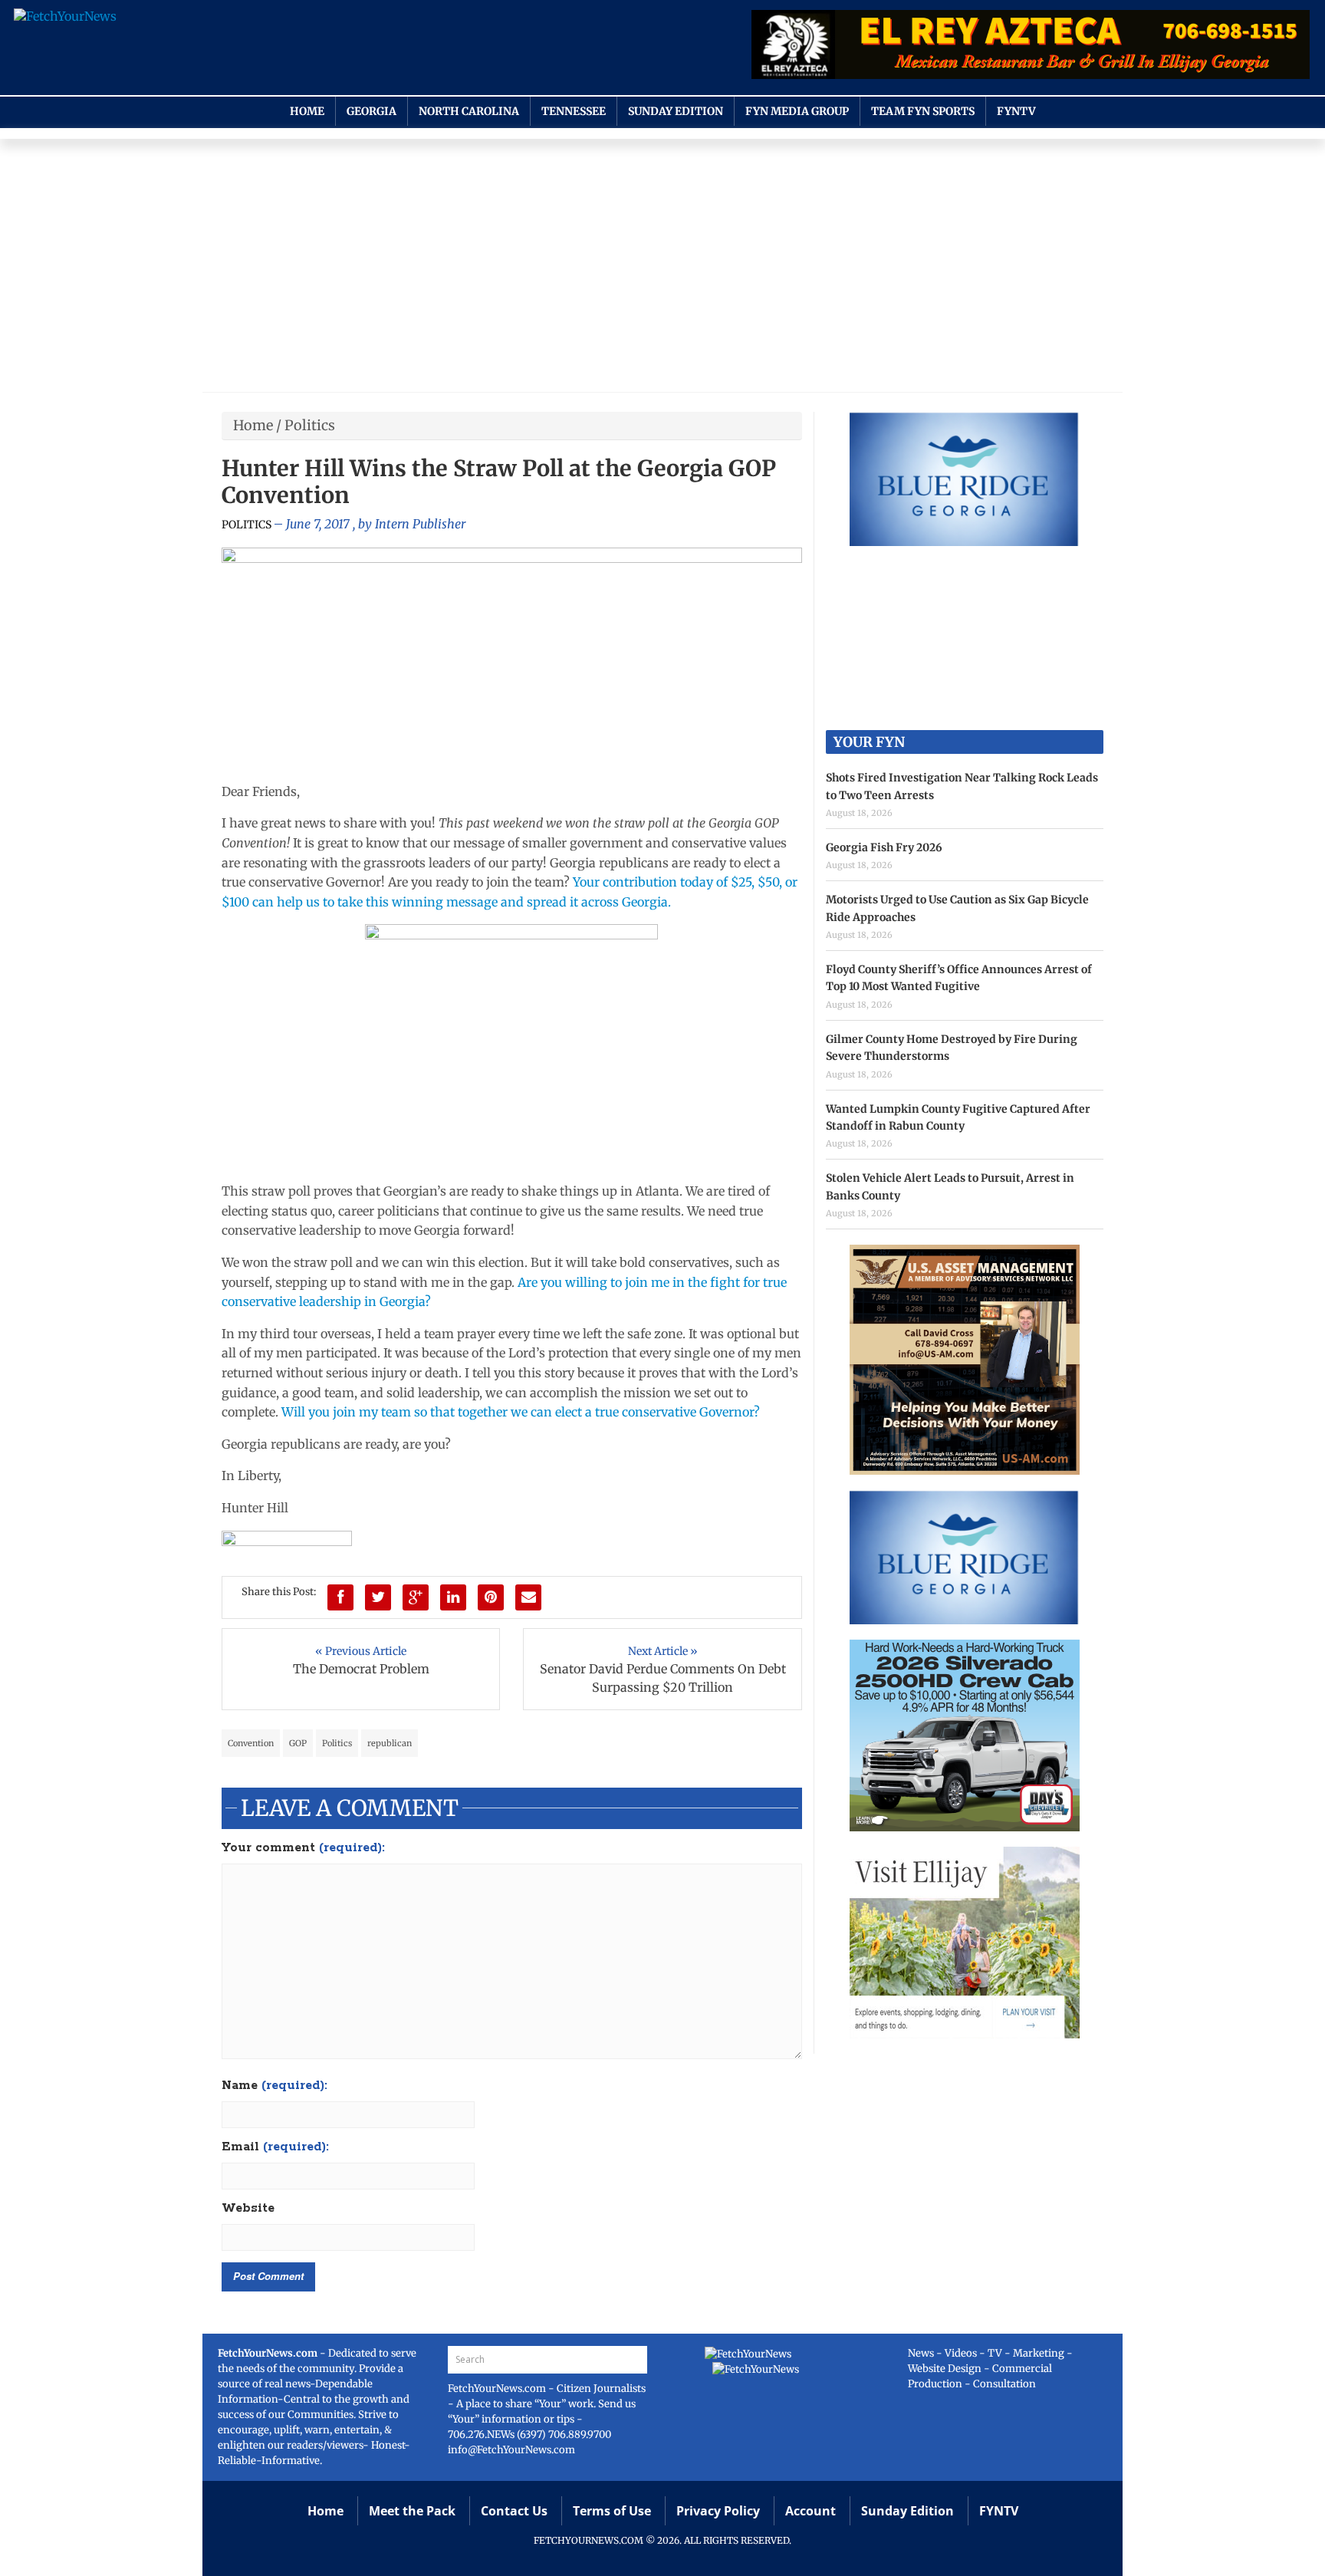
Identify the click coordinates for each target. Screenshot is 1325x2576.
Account (810, 2511)
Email (275, 2147)
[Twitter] (378, 1597)
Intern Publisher (420, 524)
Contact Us (514, 2511)
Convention (251, 1743)
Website (248, 2209)
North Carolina (469, 111)
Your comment (303, 1848)
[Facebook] (340, 1597)
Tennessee (574, 111)
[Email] (528, 1597)
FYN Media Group (797, 111)
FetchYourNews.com (498, 2388)
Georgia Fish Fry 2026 (884, 847)
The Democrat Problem (361, 1669)
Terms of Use (612, 2511)
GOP (298, 1743)
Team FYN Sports (923, 111)
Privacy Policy (718, 2511)
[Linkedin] (453, 1597)
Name (275, 2086)
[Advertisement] (662, 269)
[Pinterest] (491, 1597)
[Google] (416, 1597)
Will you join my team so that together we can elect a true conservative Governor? (521, 1412)
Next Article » (663, 1651)
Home (307, 111)
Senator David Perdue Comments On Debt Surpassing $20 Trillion (663, 1678)
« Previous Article (361, 1651)
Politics (310, 425)
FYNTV (1016, 111)
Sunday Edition (676, 111)
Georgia (372, 111)
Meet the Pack (412, 2511)
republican (390, 1743)
